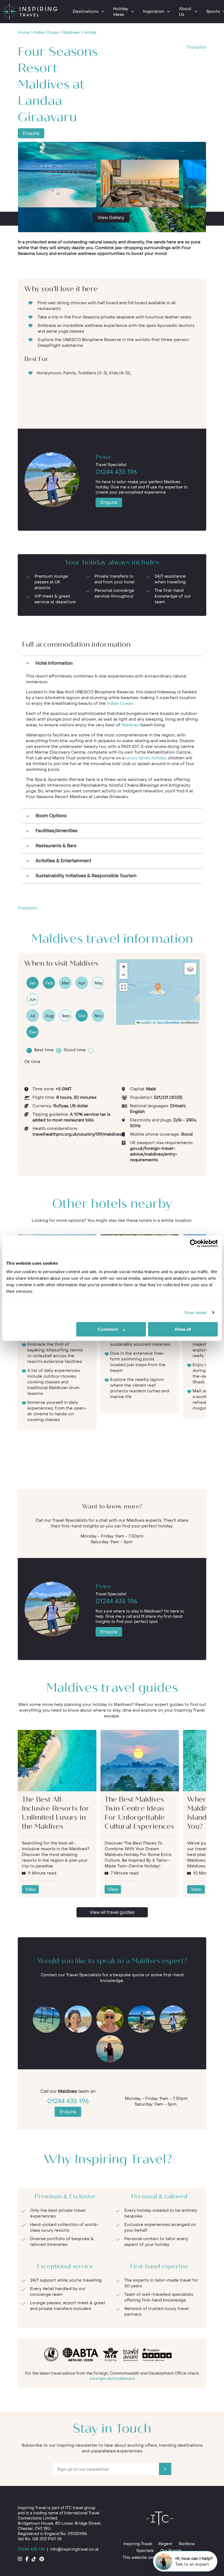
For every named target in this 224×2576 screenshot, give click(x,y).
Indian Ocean (46, 33)
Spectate (145, 2551)
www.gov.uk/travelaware (112, 2379)
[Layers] (190, 969)
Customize (108, 1329)
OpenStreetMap (168, 1022)
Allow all (183, 1329)
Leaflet (145, 1022)
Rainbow (187, 2544)
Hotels (90, 33)
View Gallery (111, 218)
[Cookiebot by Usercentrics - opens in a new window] (194, 1243)
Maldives (71, 33)
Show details (196, 1313)
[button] (158, 987)
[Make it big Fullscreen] (123, 987)
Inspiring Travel (138, 2544)
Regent (165, 2544)
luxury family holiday (146, 758)
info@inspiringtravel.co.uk (74, 2549)
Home (24, 33)
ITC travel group (80, 2508)
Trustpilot (197, 47)
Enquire (31, 133)
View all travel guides (112, 1912)
